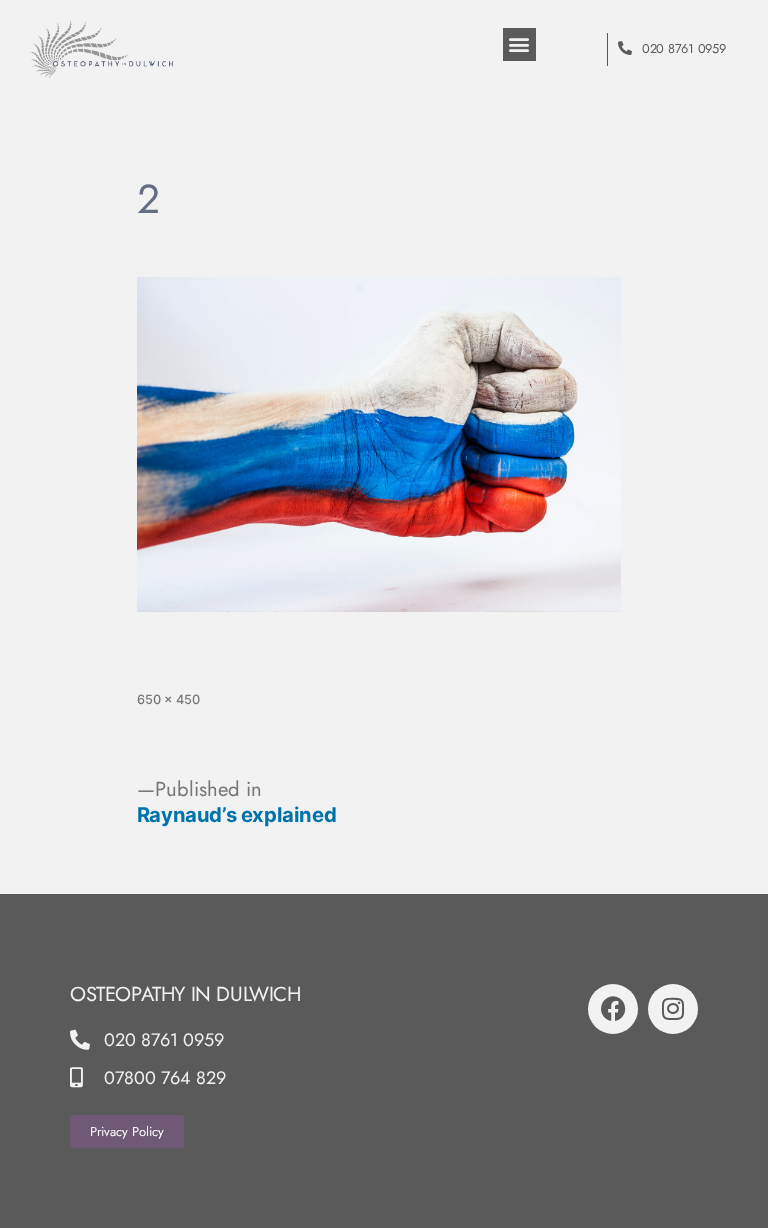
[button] (519, 44)
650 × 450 (168, 699)
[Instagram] (673, 1009)
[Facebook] (613, 1009)
